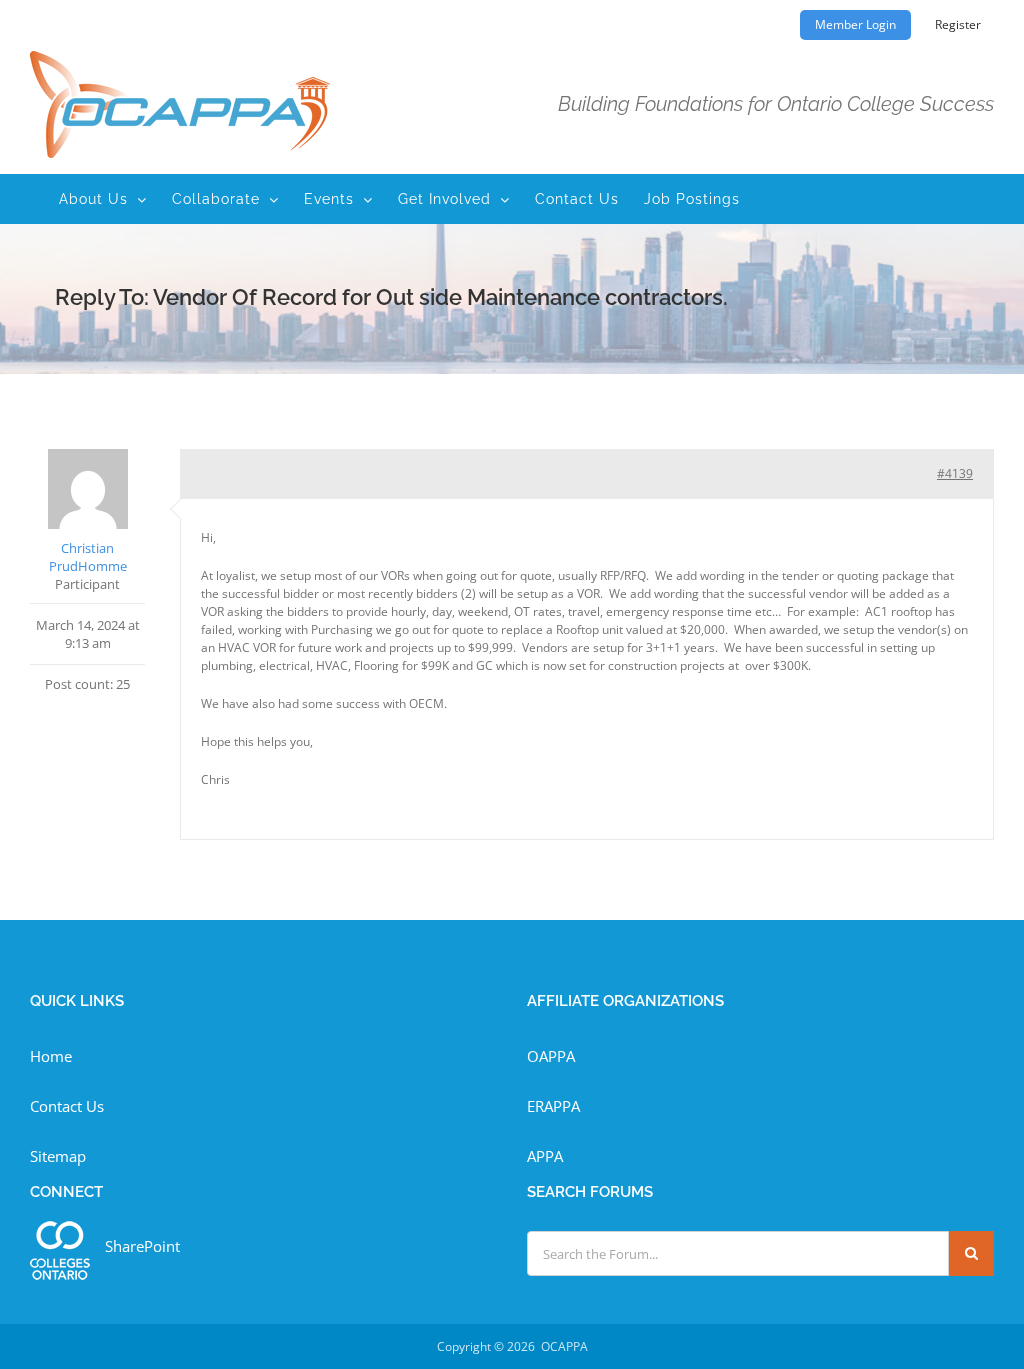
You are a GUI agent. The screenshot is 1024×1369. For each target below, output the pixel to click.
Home (51, 1056)
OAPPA (551, 1056)
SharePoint (142, 1246)
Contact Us (67, 1106)
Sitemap (58, 1156)
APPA (545, 1156)
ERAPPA (553, 1106)
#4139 (955, 473)
